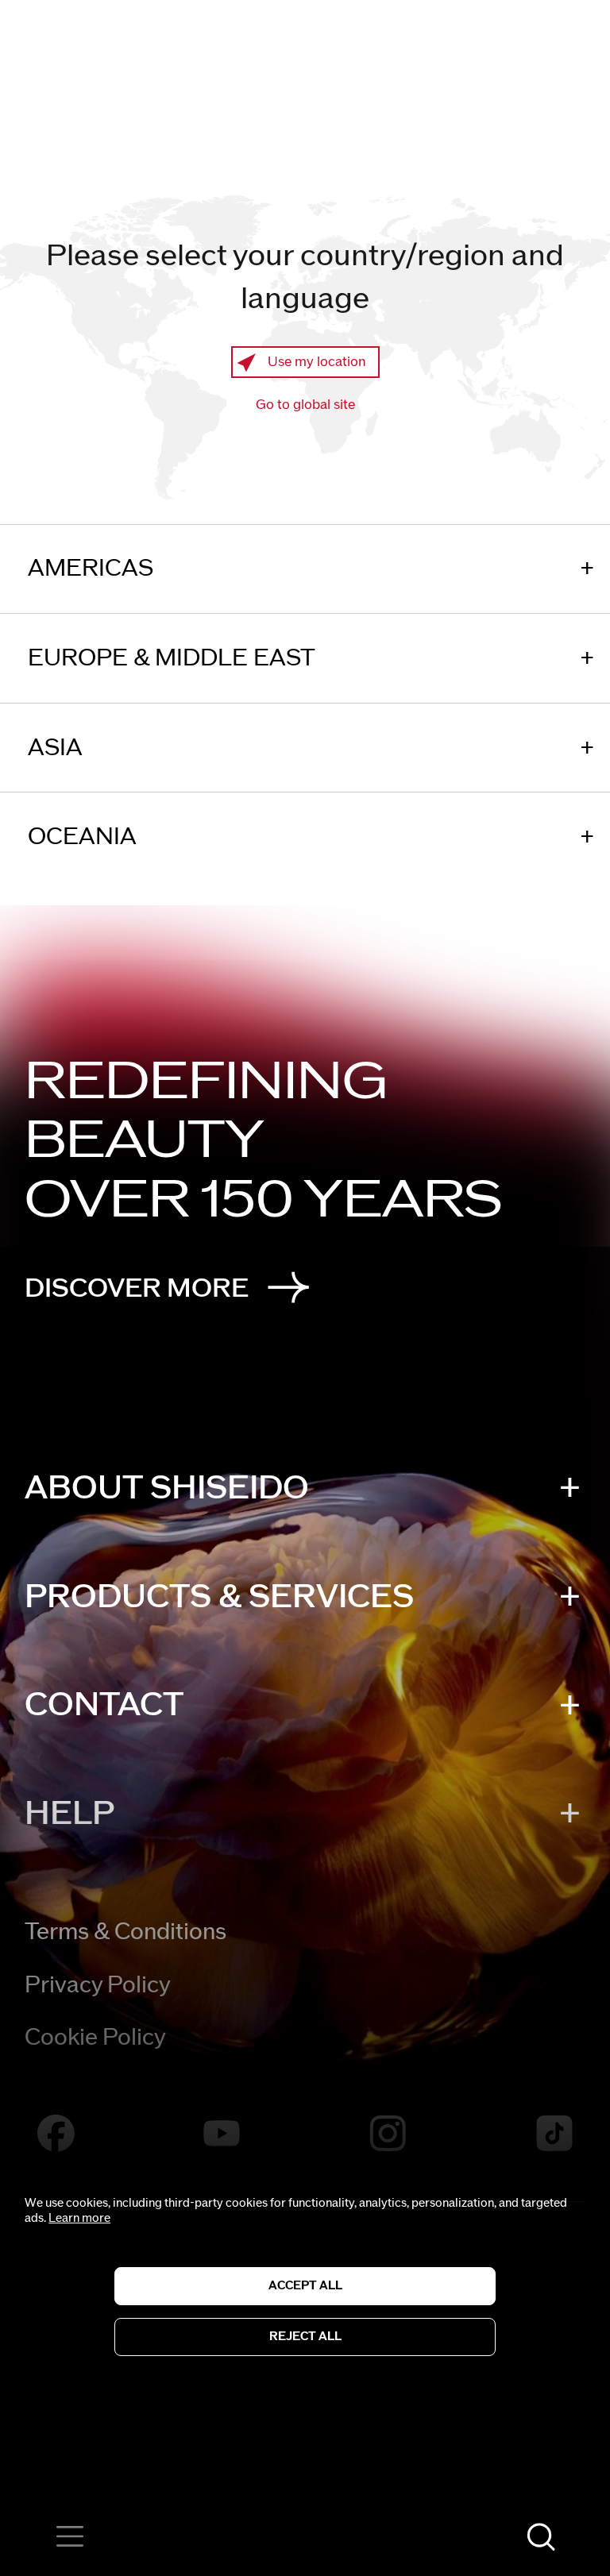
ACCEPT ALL (305, 2286)
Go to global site (305, 405)
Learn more (79, 2218)
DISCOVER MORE (137, 1288)
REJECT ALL (305, 2337)
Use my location (317, 362)
